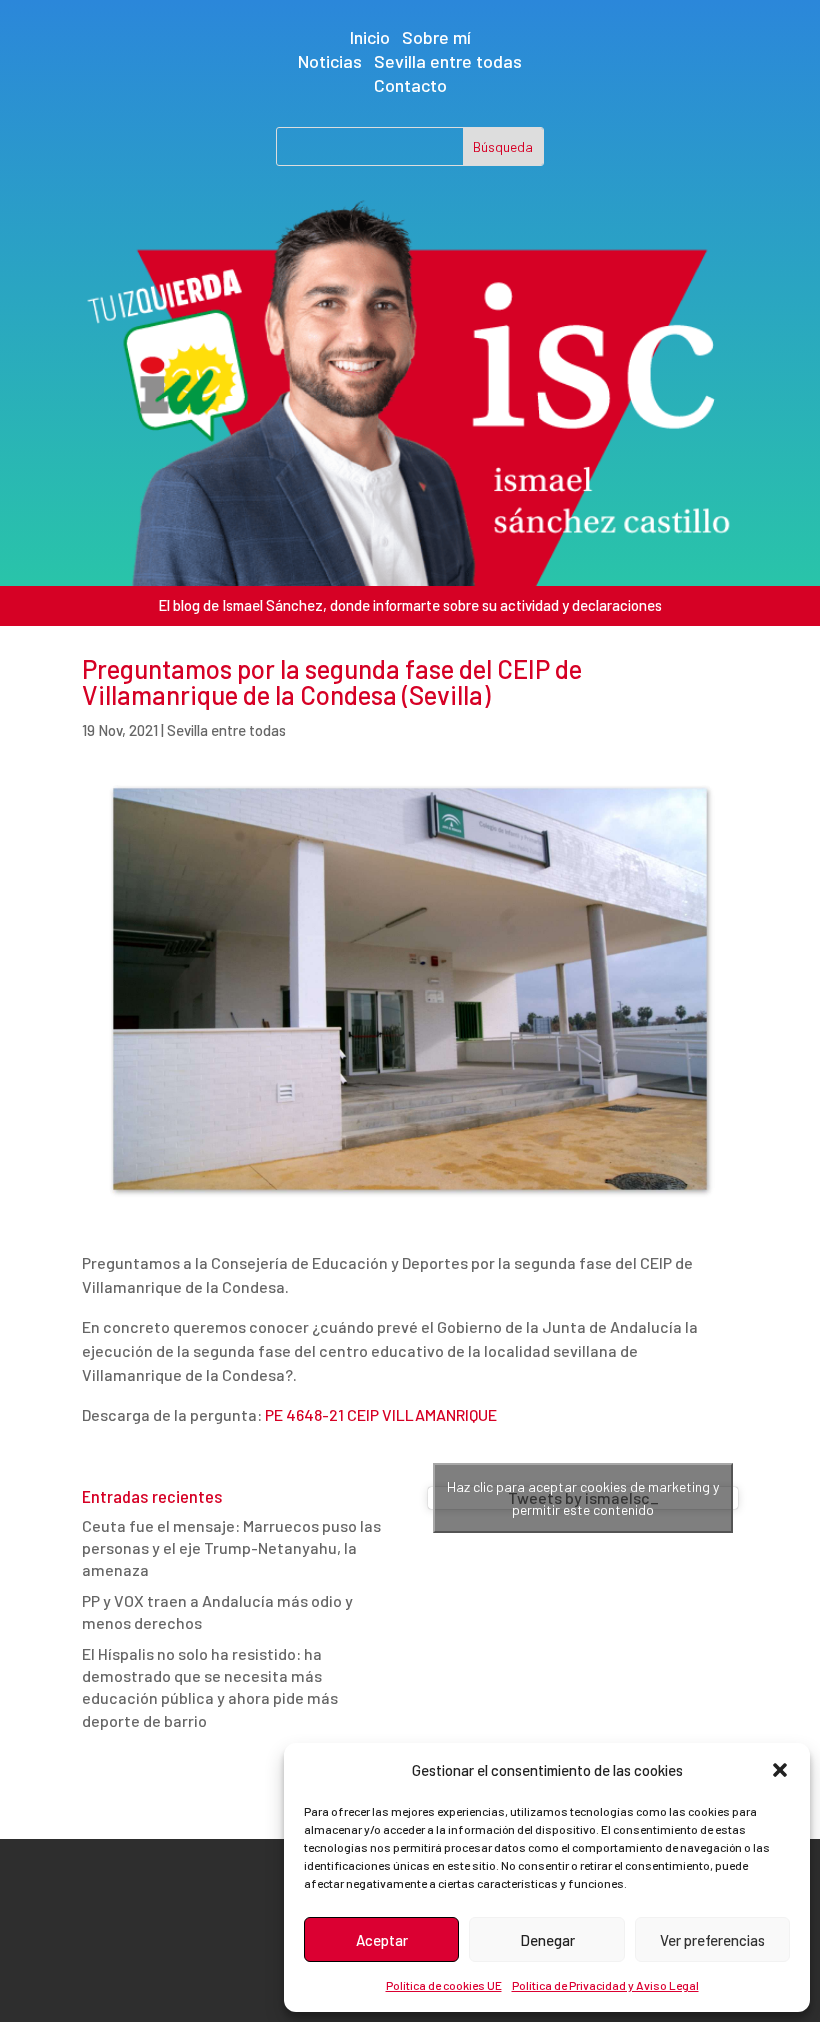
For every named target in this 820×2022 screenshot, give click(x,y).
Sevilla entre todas (448, 61)
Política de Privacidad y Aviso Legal (605, 1985)
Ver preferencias (712, 1940)
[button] (780, 1770)
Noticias (330, 61)
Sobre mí (436, 37)
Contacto (410, 85)
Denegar (547, 1940)
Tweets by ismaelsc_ (583, 1498)
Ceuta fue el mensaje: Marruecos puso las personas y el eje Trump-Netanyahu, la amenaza (231, 1548)
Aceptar (382, 1940)
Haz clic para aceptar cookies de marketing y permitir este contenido (583, 1498)
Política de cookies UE (444, 1985)
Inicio (370, 37)
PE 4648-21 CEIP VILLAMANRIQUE (381, 1414)
